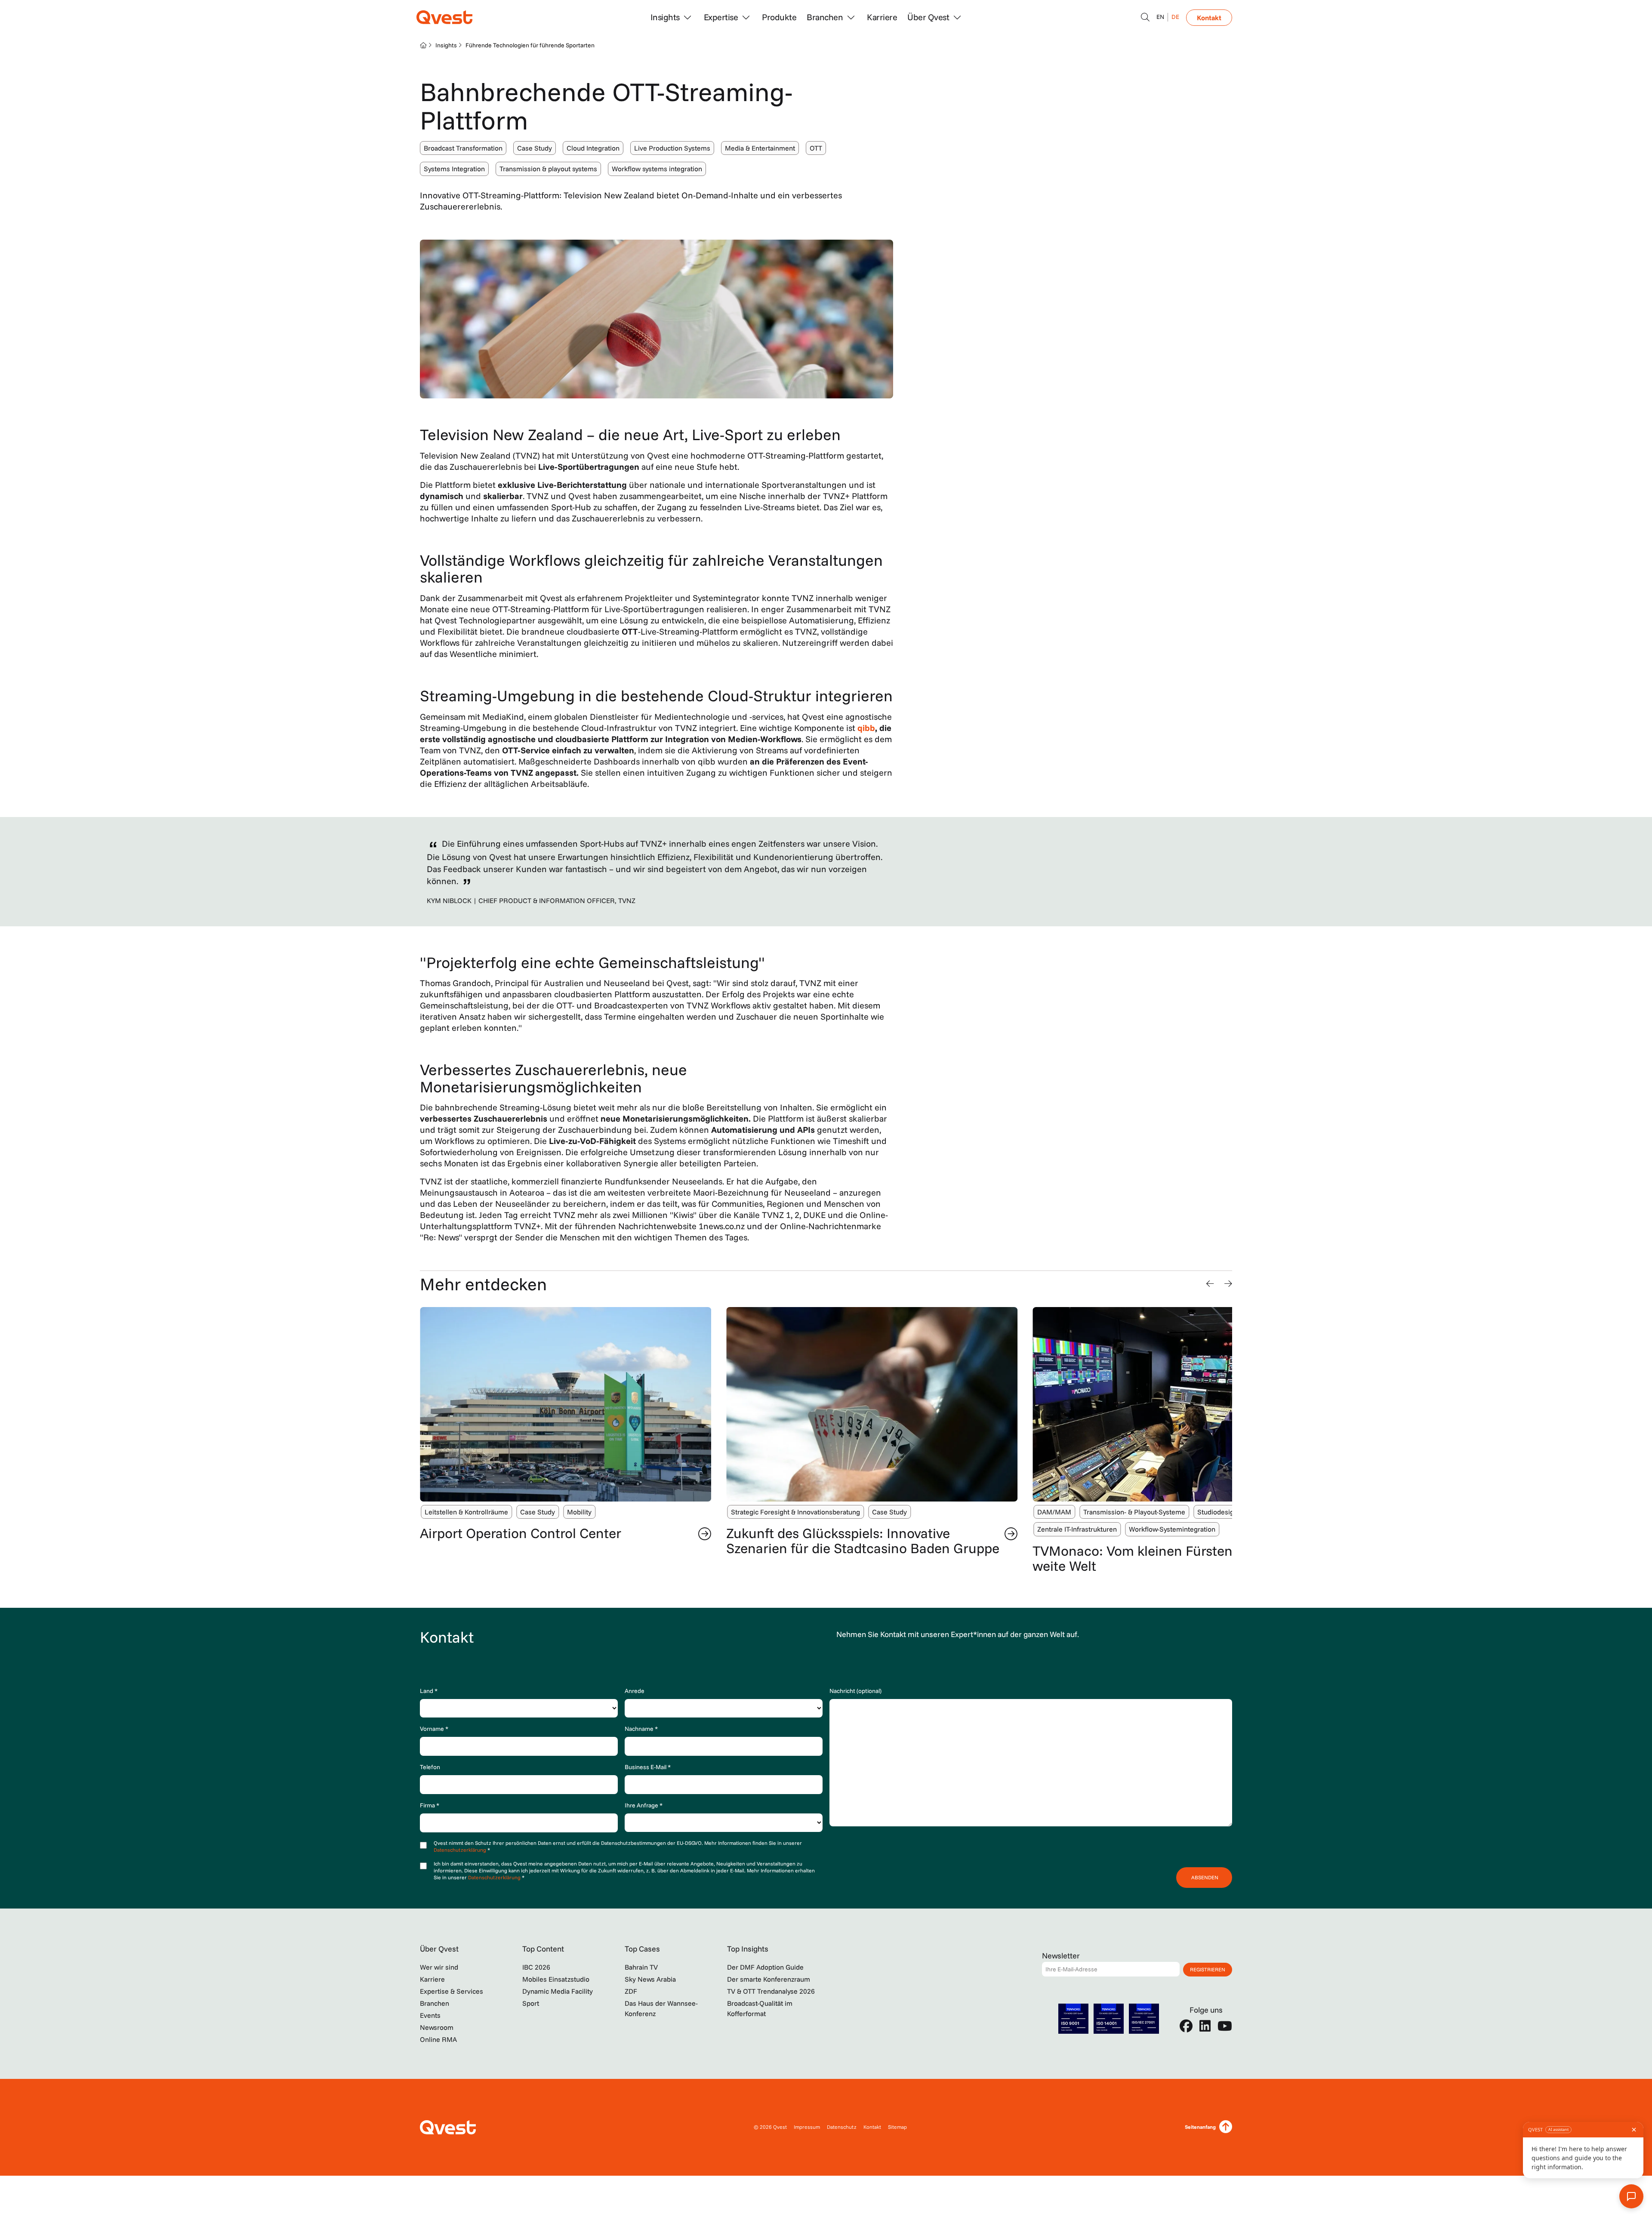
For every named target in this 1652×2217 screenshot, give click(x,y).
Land (429, 1691)
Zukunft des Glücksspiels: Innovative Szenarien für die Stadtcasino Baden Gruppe (556, 1540)
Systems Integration (454, 169)
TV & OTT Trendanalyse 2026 (771, 1991)
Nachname (641, 1729)
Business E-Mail (648, 1767)
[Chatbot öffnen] (1145, 17)
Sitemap (897, 2127)
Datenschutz (842, 2127)
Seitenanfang (1200, 2127)
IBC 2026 (536, 1967)
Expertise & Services (452, 1991)
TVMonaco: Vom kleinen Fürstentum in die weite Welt (857, 1558)
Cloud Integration (593, 148)
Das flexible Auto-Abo (1098, 1533)
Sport (531, 2003)
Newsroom (437, 2027)
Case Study (535, 148)
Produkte (779, 17)
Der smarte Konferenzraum (769, 1979)
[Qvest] (444, 17)
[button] (1210, 1284)
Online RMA (438, 2039)
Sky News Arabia (650, 1979)
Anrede (635, 1691)
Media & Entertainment (760, 148)
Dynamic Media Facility (558, 1991)
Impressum (807, 2127)
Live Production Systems (672, 148)
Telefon (430, 1767)
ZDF (631, 1991)
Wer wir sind (439, 1967)
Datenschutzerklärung (461, 1850)
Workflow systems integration (657, 169)
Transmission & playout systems (548, 169)
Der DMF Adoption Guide (765, 1967)
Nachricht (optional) (855, 1691)
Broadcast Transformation (463, 148)
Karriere (882, 17)
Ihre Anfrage (644, 1805)
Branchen (435, 2003)
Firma (430, 1805)
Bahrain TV (641, 1967)
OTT (816, 148)
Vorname (434, 1729)
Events (430, 2015)
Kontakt (1209, 18)
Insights (446, 45)
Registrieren (1208, 1969)
